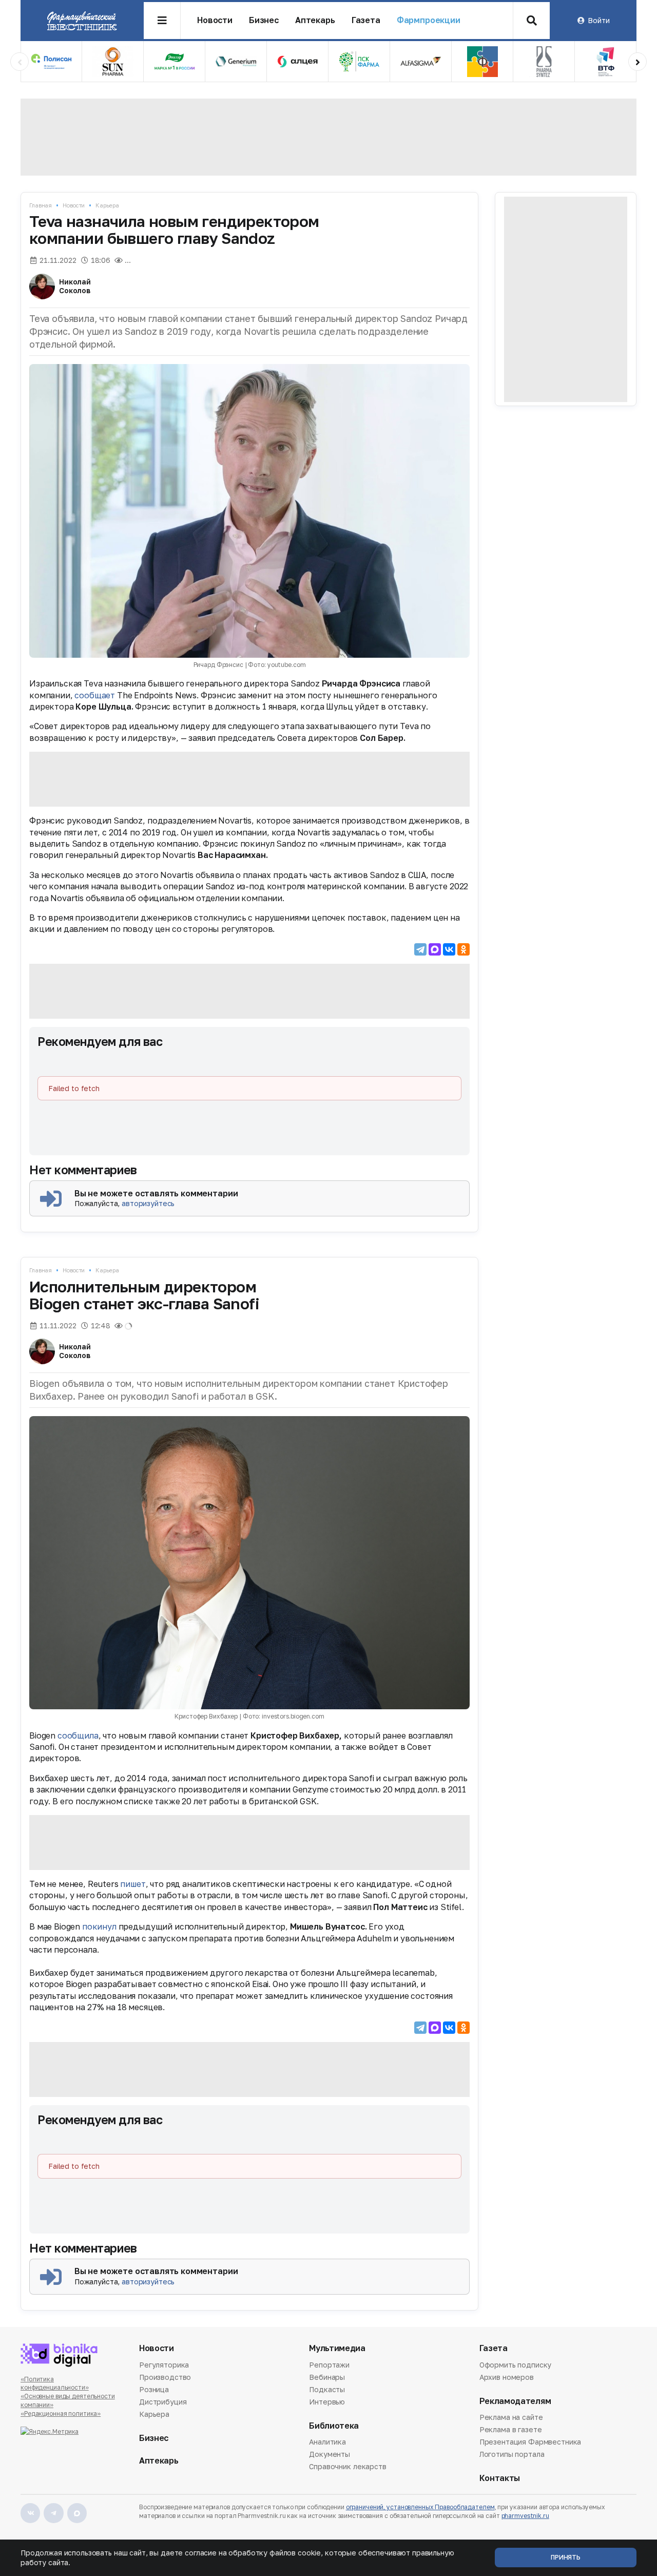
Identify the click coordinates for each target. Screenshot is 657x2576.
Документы (330, 2454)
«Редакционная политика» (61, 2413)
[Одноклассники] (463, 949)
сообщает (95, 695)
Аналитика (327, 2443)
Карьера (107, 205)
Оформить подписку (516, 2365)
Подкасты (327, 2389)
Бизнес (264, 20)
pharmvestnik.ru (525, 2516)
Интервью (327, 2402)
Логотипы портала (512, 2454)
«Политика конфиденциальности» (55, 2383)
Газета (366, 20)
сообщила (78, 1735)
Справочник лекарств (347, 2466)
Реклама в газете (511, 2429)
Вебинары (327, 2377)
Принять (566, 2557)
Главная (41, 205)
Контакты (500, 2478)
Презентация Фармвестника (530, 2442)
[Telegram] (420, 949)
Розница (154, 2389)
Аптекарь (315, 20)
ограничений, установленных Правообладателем (420, 2507)
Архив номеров (507, 2377)
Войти (598, 20)
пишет (133, 1884)
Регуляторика (164, 2365)
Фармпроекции (429, 20)
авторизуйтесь (148, 1203)
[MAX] (435, 949)
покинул (99, 1926)
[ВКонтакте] (449, 949)
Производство (165, 2377)
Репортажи (329, 2365)
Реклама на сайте (511, 2418)
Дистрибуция (163, 2402)
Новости (215, 20)
